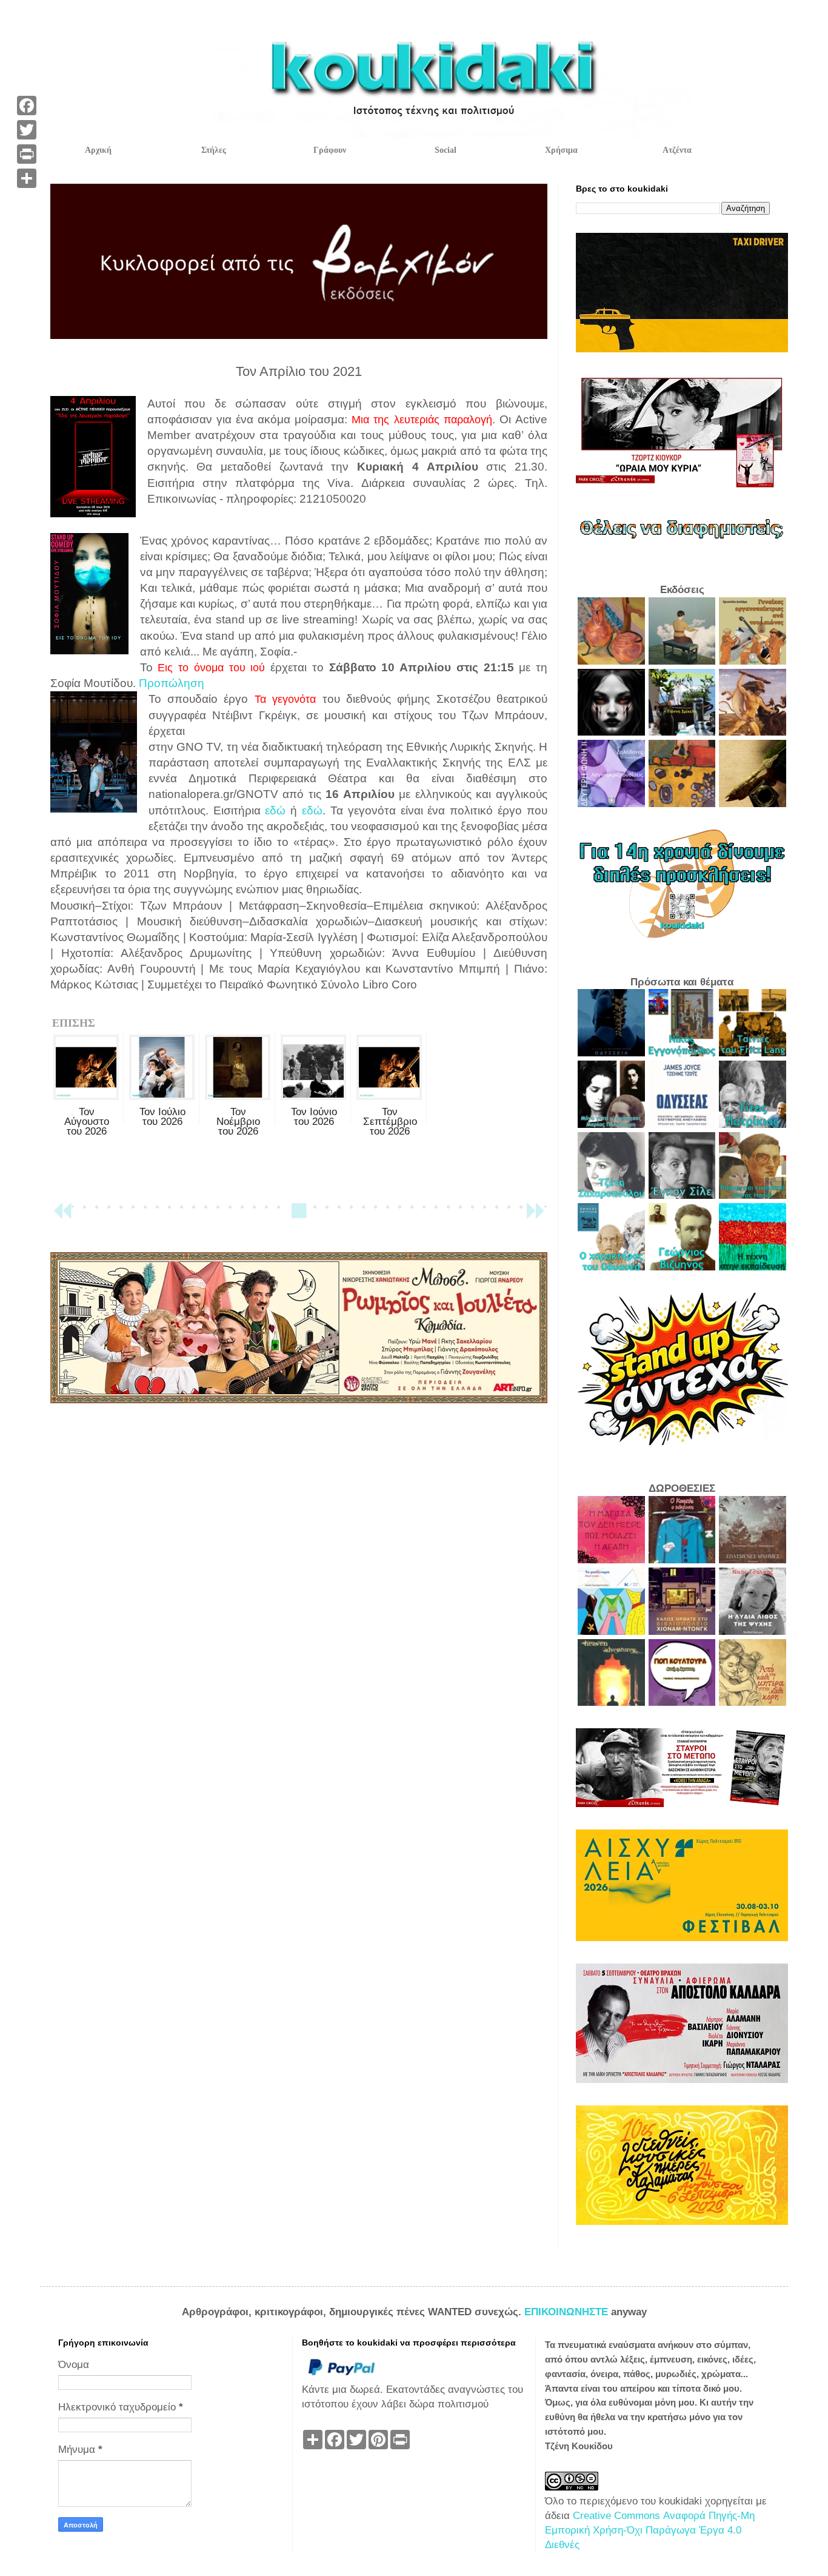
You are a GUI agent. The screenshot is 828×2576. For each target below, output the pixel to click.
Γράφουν (330, 150)
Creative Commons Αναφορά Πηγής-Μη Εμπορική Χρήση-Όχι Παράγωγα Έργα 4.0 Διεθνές (650, 2530)
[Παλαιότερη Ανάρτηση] (535, 1216)
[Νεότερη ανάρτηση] (62, 1216)
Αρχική (98, 150)
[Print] (27, 154)
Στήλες (214, 150)
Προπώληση (172, 683)
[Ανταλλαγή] (27, 178)
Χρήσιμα (561, 150)
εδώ (275, 810)
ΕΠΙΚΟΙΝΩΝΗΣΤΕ (568, 2312)
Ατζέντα (677, 150)
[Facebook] (27, 106)
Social (446, 150)
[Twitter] (27, 130)
